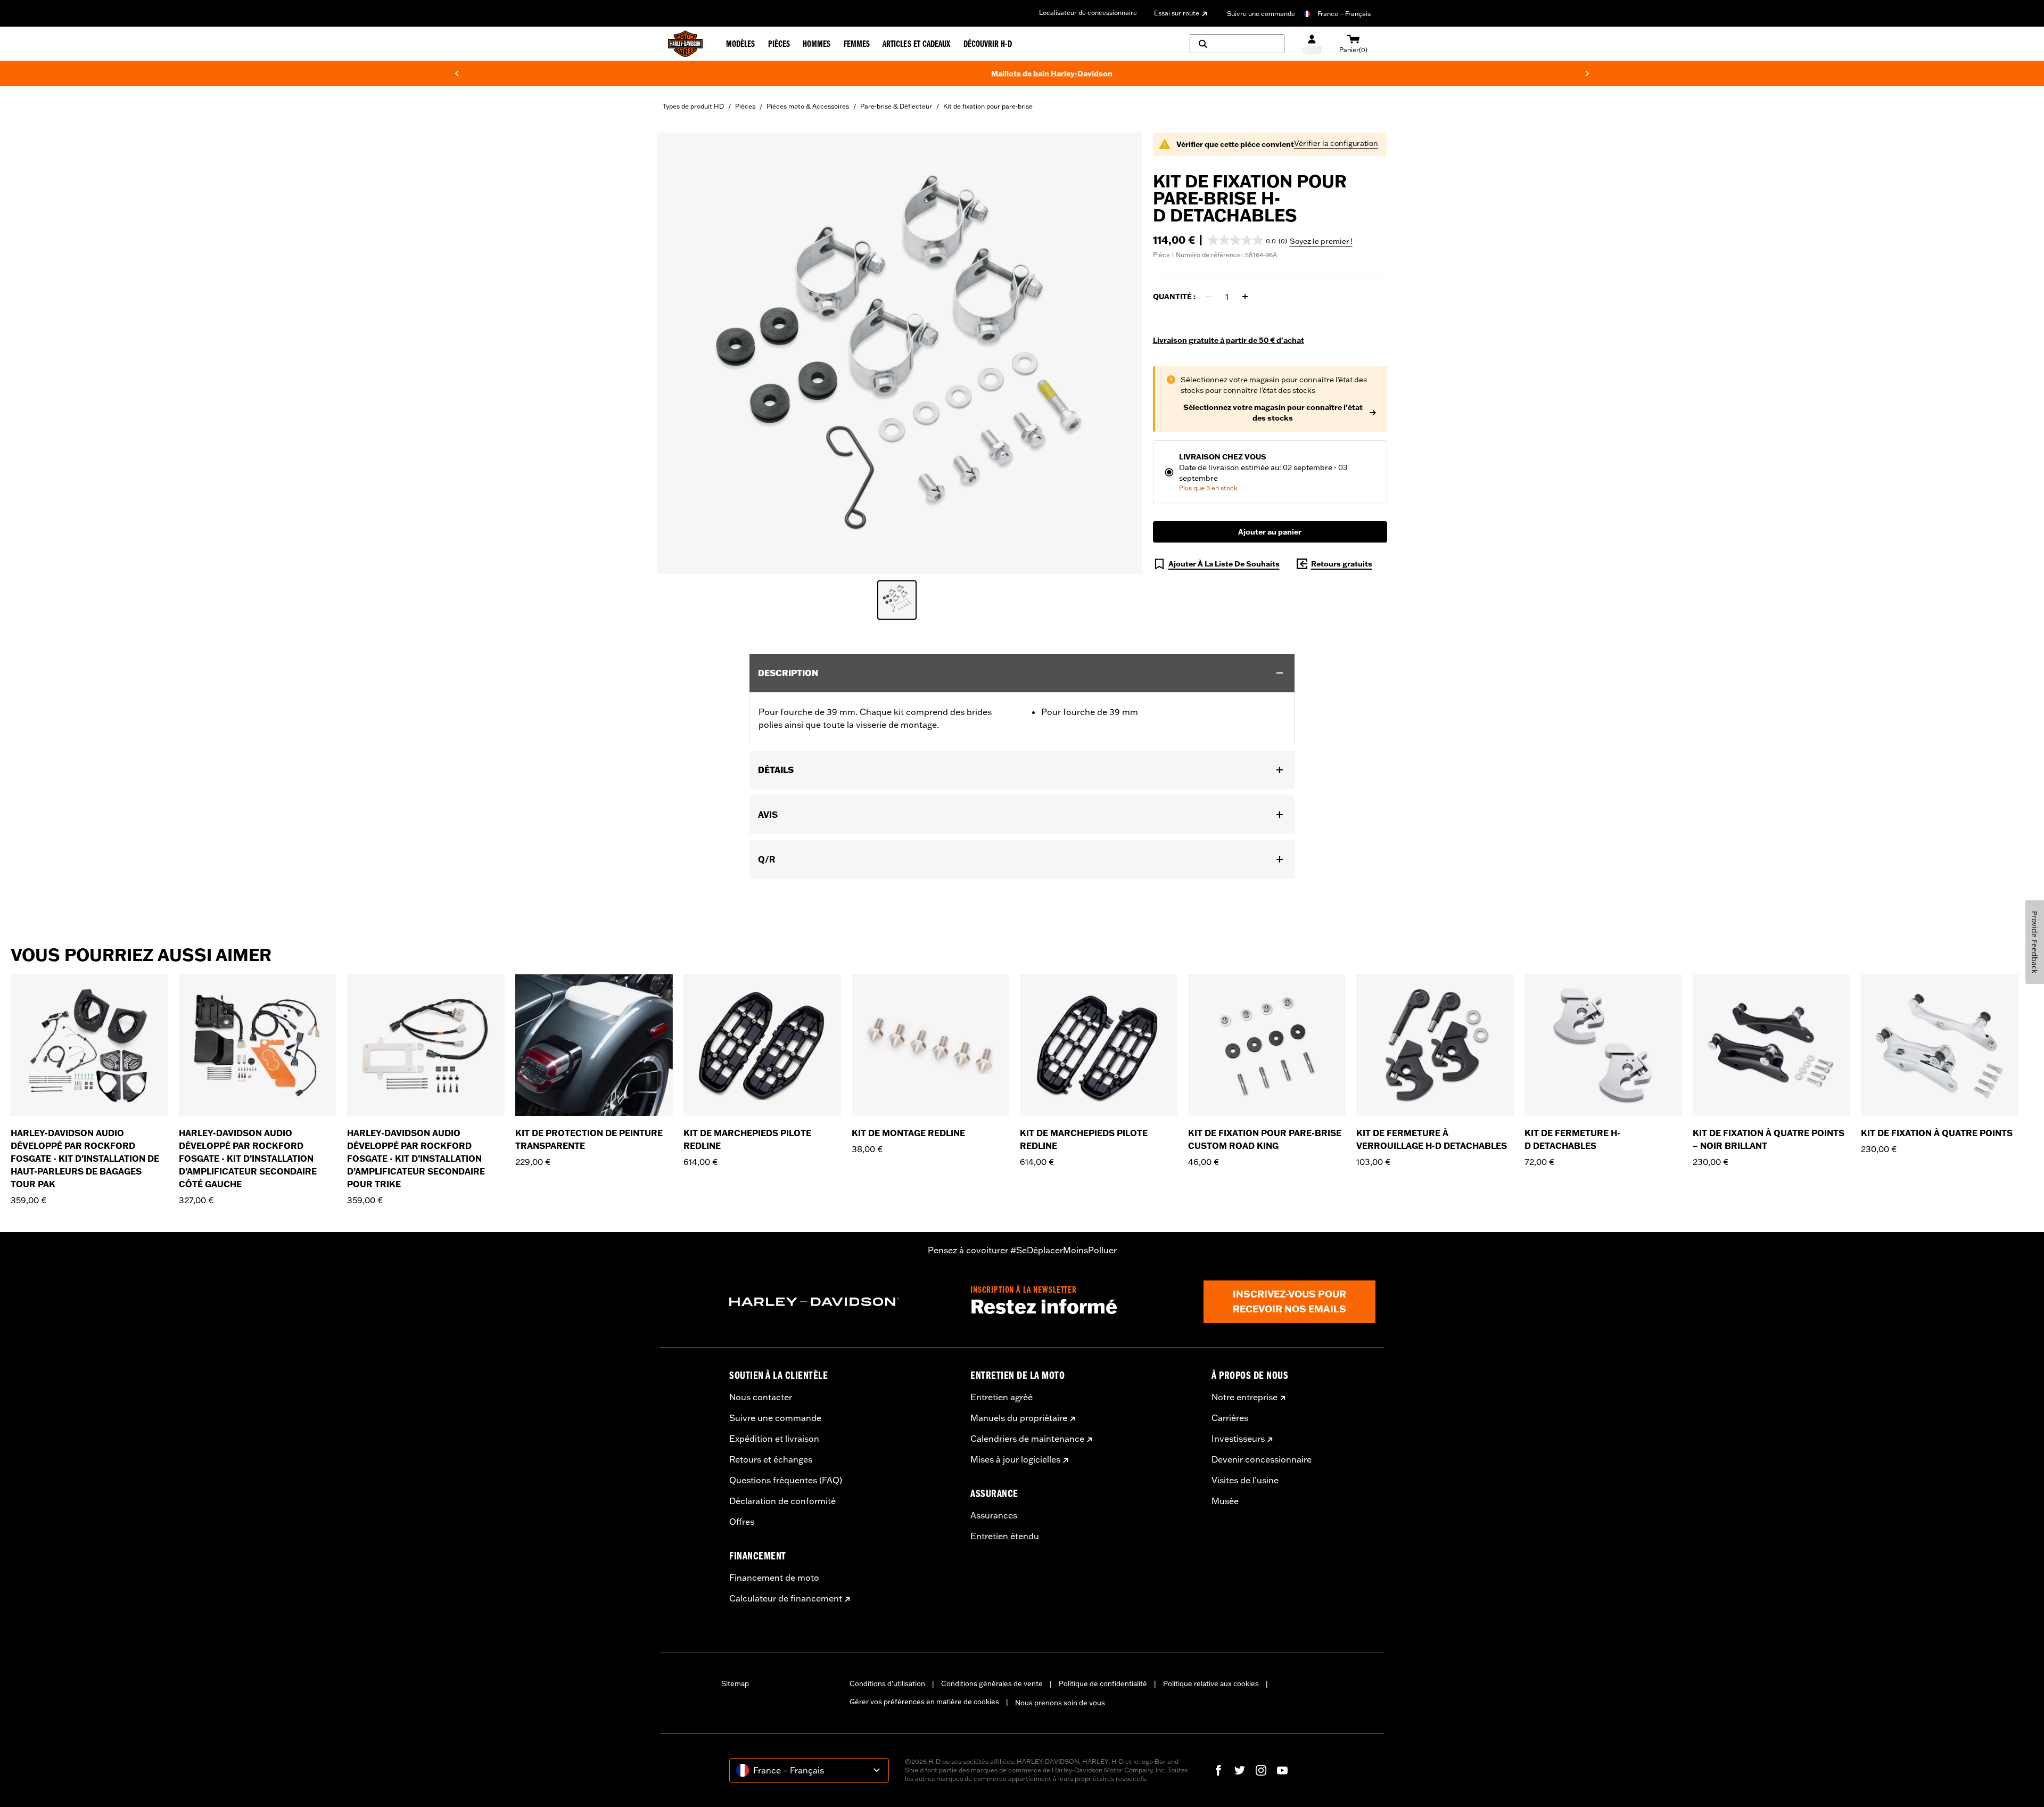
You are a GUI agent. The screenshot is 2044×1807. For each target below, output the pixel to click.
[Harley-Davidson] (842, 1302)
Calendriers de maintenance (1027, 1439)
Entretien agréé (1002, 1397)
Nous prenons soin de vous (1060, 1703)
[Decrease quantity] (1209, 297)
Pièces (745, 106)
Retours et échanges (771, 1459)
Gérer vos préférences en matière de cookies (924, 1702)
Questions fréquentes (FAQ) (786, 1480)
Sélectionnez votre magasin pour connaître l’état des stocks (1273, 413)
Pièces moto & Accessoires (808, 106)
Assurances (994, 1515)
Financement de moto (774, 1578)
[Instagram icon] (1261, 1770)
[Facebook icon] (1218, 1770)
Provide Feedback (2035, 942)
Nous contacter (761, 1397)
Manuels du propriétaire (1019, 1418)
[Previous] (457, 73)
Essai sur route (1177, 13)
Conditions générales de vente (992, 1683)
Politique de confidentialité (1103, 1683)
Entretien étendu (1005, 1536)
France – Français (1344, 14)
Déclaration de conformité (782, 1501)
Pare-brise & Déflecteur (896, 106)
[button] (1247, 240)
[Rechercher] (1237, 44)
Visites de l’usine (1245, 1480)
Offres (742, 1522)
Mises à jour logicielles (1015, 1459)
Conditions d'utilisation (887, 1683)
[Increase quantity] (1245, 297)
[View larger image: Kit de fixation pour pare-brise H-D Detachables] (900, 352)
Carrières (1230, 1418)
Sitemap (735, 1683)
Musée (1225, 1501)
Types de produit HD (693, 106)
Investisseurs (1238, 1439)
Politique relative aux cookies (1211, 1683)
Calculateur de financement (786, 1598)
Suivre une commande (1261, 14)
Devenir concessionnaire (1262, 1459)
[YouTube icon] (1282, 1770)
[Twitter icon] (1240, 1770)
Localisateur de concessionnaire (1088, 13)
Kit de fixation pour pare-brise (988, 106)
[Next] (1587, 73)
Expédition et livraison (774, 1439)
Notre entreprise (1244, 1397)
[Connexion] (1312, 44)
